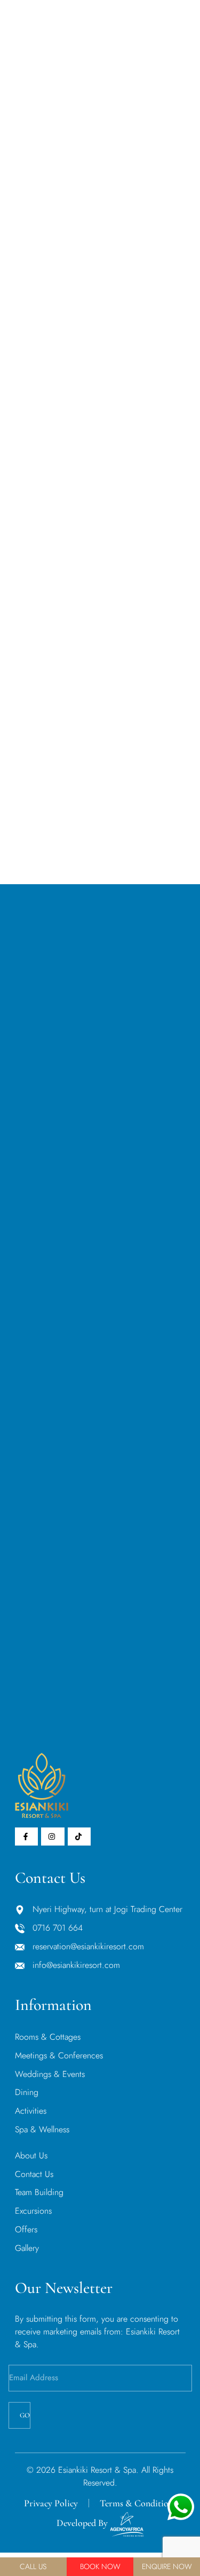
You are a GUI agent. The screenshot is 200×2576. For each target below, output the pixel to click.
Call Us (33, 2566)
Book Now (100, 2566)
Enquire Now (167, 2566)
